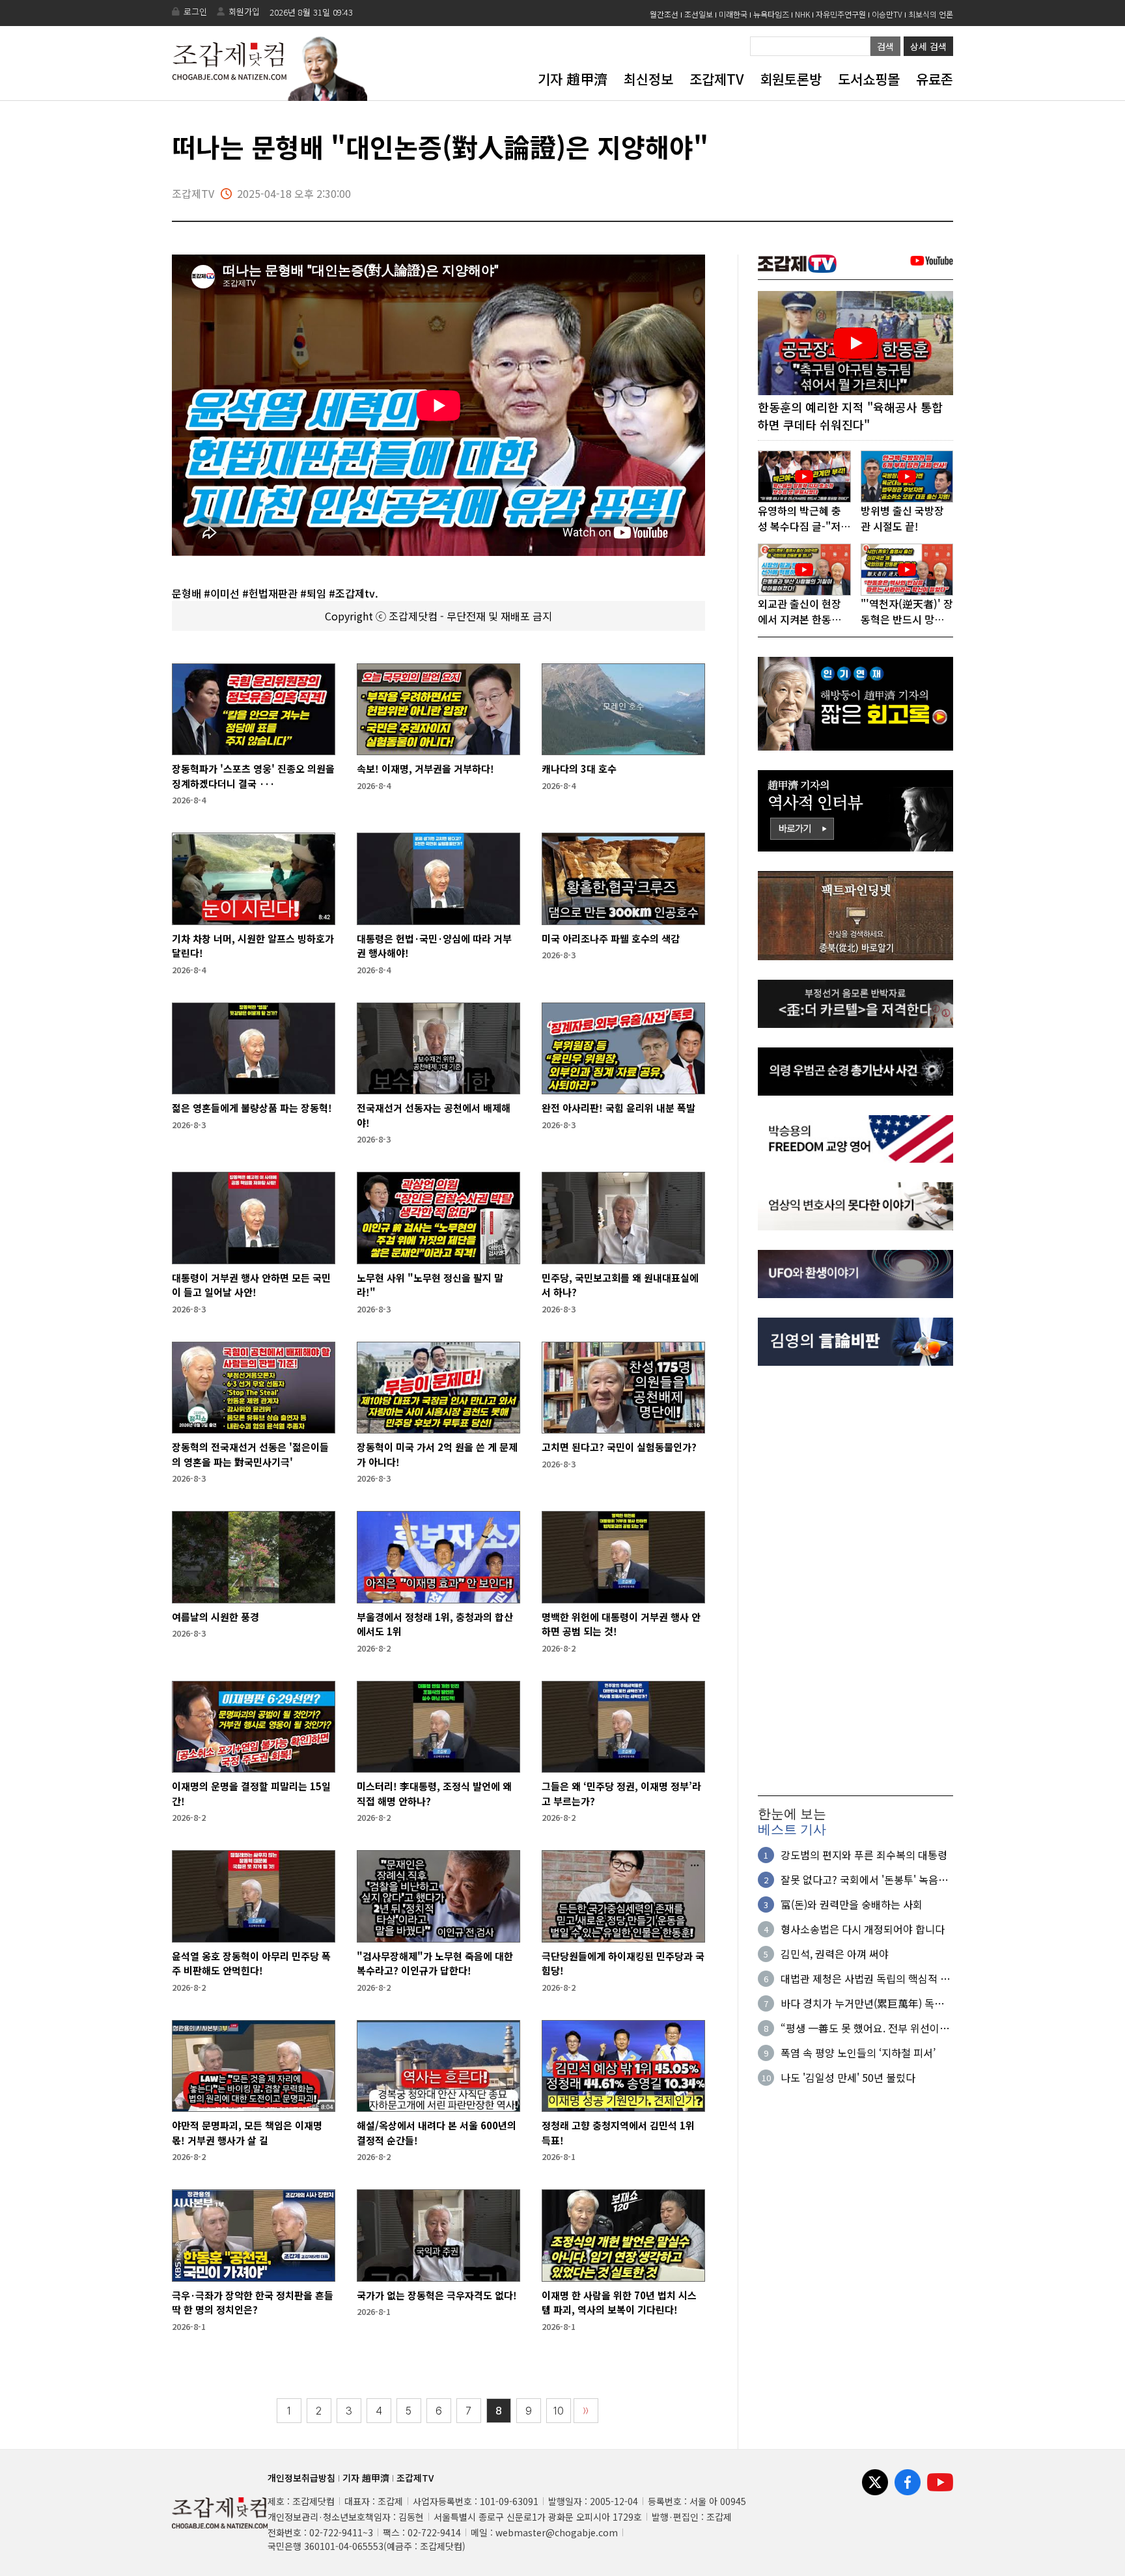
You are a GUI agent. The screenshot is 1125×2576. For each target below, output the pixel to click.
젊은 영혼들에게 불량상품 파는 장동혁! (252, 1108)
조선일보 (699, 14)
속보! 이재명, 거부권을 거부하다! (425, 769)
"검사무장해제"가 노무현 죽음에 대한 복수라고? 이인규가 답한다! (435, 1963)
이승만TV (887, 14)
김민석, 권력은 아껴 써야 (835, 1954)
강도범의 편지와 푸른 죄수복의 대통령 (864, 1855)
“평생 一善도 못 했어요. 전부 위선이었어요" (865, 2028)
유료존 (935, 79)
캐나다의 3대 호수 (579, 769)
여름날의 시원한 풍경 (215, 1617)
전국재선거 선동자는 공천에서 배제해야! (434, 1115)
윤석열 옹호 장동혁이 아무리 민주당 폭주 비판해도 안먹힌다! (251, 1963)
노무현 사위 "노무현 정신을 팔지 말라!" (430, 1285)
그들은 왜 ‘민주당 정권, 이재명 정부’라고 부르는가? (621, 1794)
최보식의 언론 (931, 14)
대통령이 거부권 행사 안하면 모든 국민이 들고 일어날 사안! (251, 1285)
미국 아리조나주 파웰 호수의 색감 (611, 938)
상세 (928, 46)
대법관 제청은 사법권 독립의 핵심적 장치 (865, 1978)
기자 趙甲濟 (573, 79)
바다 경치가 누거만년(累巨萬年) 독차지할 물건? (862, 2003)
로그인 (195, 11)
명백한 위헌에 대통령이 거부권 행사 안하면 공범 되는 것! (621, 1624)
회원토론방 (791, 79)
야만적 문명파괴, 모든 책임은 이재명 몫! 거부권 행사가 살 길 (247, 2133)
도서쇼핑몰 (869, 79)
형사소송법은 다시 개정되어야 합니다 (863, 1929)
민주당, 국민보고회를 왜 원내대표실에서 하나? (620, 1285)
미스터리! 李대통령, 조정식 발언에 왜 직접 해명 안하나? (434, 1794)
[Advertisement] (855, 1581)
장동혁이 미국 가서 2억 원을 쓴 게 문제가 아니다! (437, 1454)
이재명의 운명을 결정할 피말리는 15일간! (251, 1794)
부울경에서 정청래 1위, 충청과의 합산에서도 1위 (435, 1624)
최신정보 (648, 79)
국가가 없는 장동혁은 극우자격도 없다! (437, 2295)
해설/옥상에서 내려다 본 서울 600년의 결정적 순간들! (437, 2133)
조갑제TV (716, 79)
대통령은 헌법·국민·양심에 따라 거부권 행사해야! (434, 946)
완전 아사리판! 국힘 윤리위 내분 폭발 (618, 1108)
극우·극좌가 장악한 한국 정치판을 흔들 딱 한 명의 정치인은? (253, 2303)
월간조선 (664, 14)
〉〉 (586, 2411)
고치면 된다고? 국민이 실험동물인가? (619, 1447)
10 (559, 2411)
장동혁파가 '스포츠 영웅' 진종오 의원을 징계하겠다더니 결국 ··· (253, 776)
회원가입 (244, 11)
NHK (802, 14)
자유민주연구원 (841, 14)
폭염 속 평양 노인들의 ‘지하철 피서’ (858, 2053)
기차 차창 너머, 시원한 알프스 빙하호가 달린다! (253, 946)
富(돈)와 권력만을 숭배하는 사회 (852, 1904)
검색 (885, 46)
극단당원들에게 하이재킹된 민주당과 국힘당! (623, 1963)
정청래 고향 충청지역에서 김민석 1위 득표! (618, 2133)
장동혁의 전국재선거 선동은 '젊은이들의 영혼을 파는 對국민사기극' (250, 1454)
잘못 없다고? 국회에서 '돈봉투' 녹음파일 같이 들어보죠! (864, 1879)
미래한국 (733, 14)
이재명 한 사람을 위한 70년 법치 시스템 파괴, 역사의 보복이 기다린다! (619, 2303)
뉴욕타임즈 (771, 14)
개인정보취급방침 (301, 2478)
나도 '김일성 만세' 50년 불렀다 (848, 2077)
